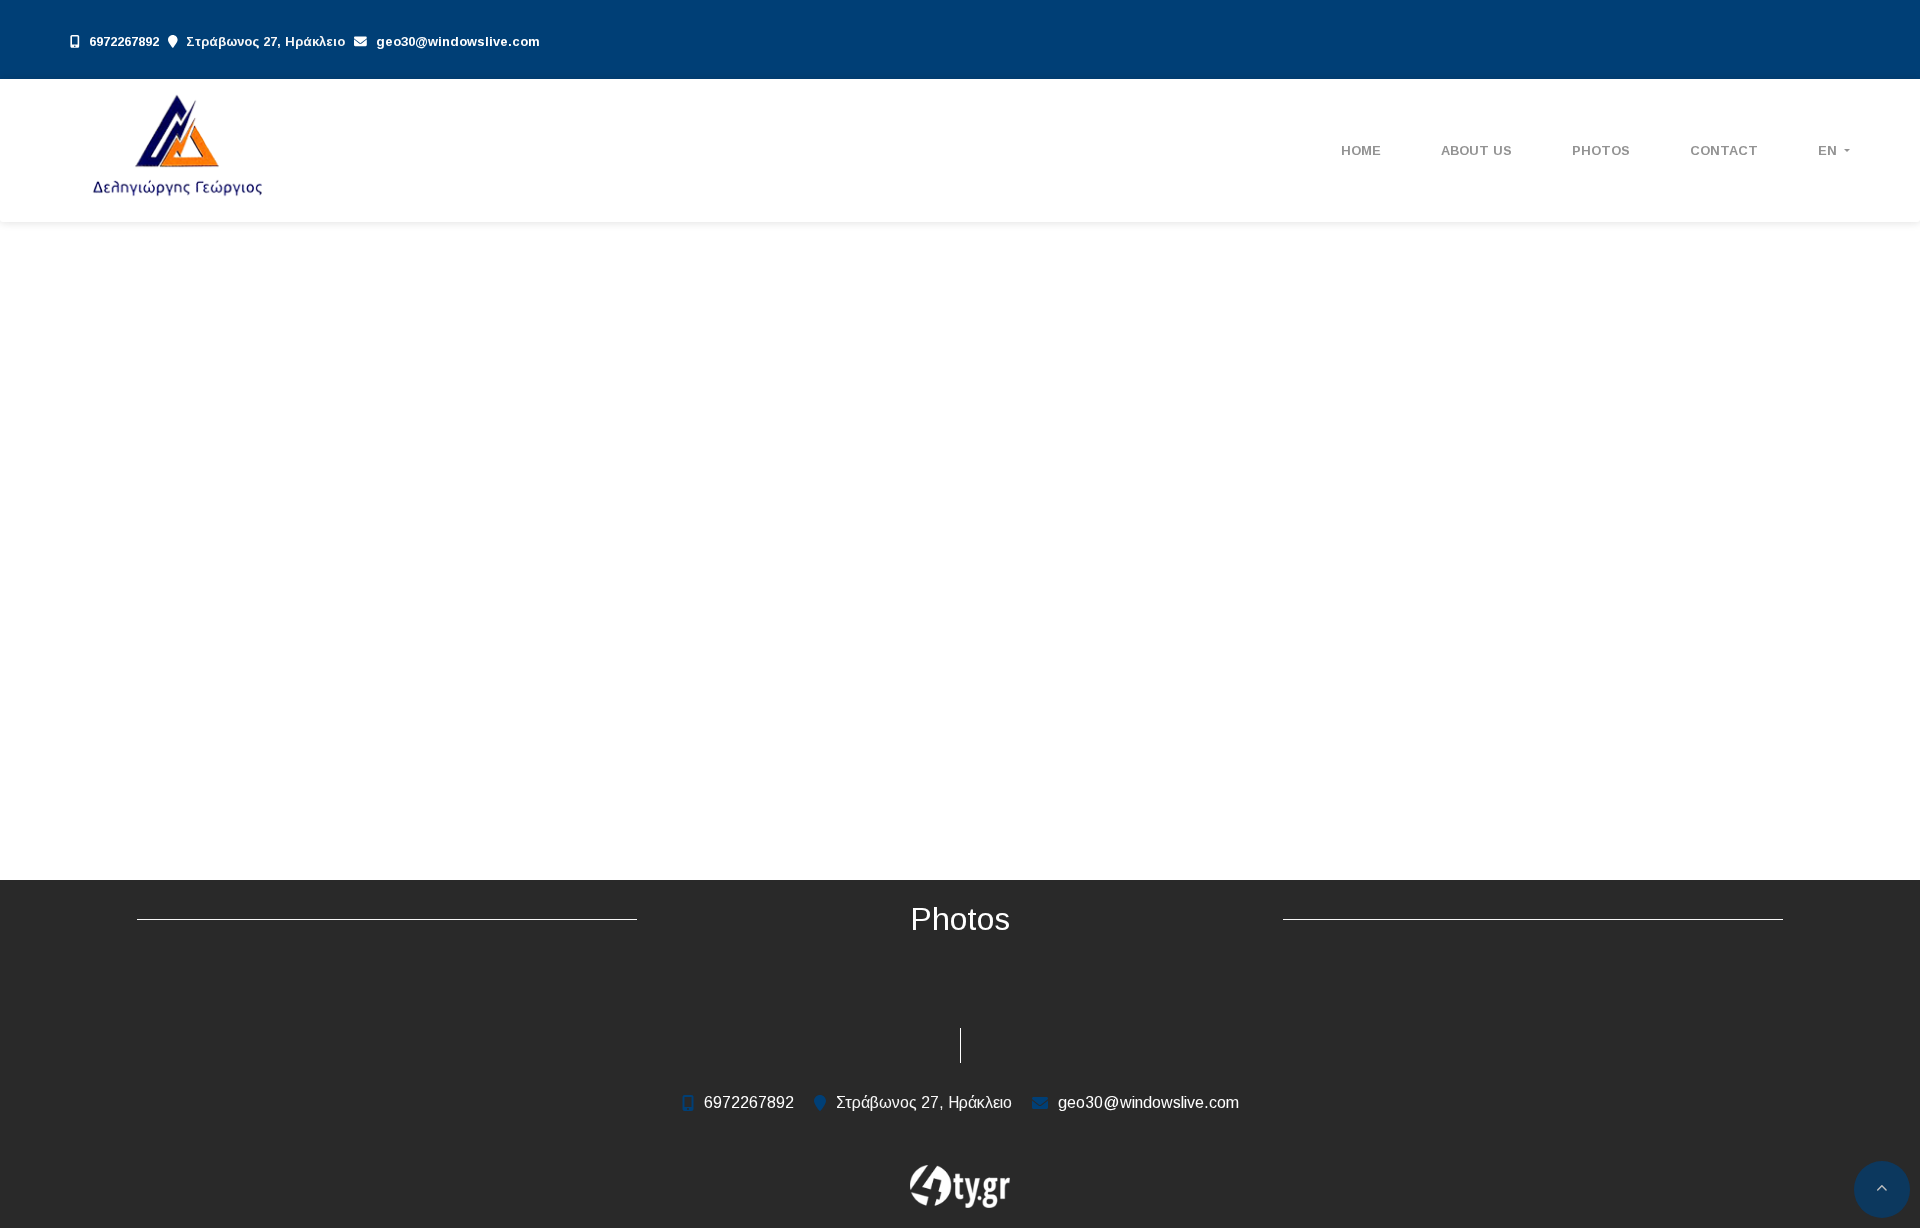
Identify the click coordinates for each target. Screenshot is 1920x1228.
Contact (1724, 150)
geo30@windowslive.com (458, 41)
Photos (1601, 150)
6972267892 (124, 41)
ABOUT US (1476, 150)
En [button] (1829, 150)
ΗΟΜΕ (1361, 150)
